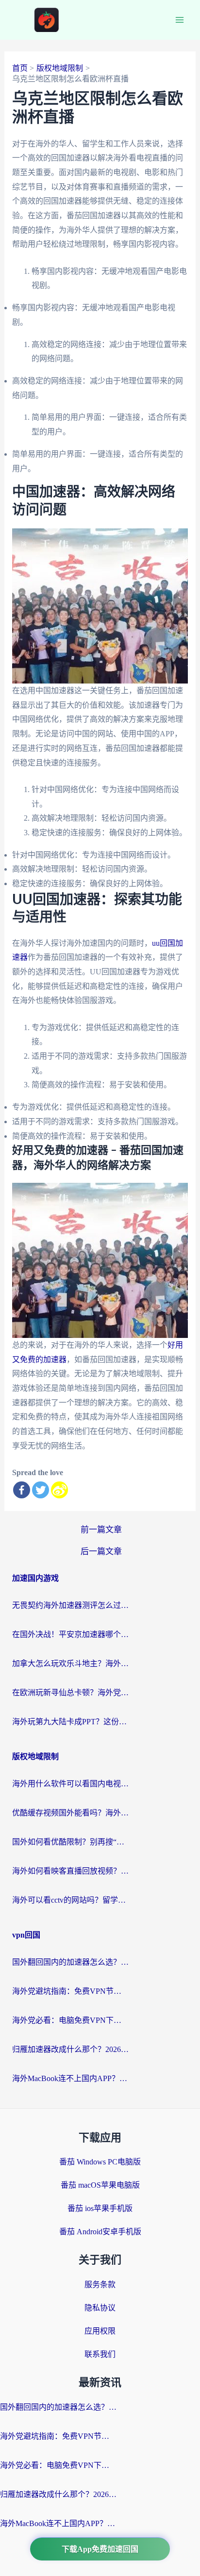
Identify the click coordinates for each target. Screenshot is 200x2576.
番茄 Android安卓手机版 (100, 2232)
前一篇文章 (101, 1530)
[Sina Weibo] (59, 1490)
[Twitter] (41, 1490)
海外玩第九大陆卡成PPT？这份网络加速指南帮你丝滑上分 (70, 1722)
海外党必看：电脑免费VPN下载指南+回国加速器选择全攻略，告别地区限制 (70, 2020)
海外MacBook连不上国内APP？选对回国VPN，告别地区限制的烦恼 (70, 2078)
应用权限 (100, 2331)
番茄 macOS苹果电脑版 (100, 2185)
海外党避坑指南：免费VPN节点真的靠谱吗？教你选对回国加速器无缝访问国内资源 (70, 1991)
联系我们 (100, 2354)
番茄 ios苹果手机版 (100, 2208)
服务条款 (100, 2284)
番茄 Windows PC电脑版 (100, 2162)
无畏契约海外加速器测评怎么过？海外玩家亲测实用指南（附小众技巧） (70, 1605)
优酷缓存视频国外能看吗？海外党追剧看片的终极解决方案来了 (70, 1813)
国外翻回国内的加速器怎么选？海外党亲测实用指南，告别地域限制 (70, 1962)
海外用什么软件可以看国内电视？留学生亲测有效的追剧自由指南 (70, 1784)
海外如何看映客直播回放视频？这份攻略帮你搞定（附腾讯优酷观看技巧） (70, 1871)
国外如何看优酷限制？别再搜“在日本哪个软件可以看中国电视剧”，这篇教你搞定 (70, 1842)
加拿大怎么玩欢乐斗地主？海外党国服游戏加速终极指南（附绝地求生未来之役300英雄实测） (70, 1663)
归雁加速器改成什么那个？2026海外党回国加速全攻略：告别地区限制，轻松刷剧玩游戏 (70, 2049)
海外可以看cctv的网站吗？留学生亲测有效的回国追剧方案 (70, 1900)
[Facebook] (22, 1490)
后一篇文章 (101, 1551)
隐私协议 (100, 2308)
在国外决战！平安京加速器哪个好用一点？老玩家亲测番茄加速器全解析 (70, 1634)
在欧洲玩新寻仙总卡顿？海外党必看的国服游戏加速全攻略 (70, 1693)
